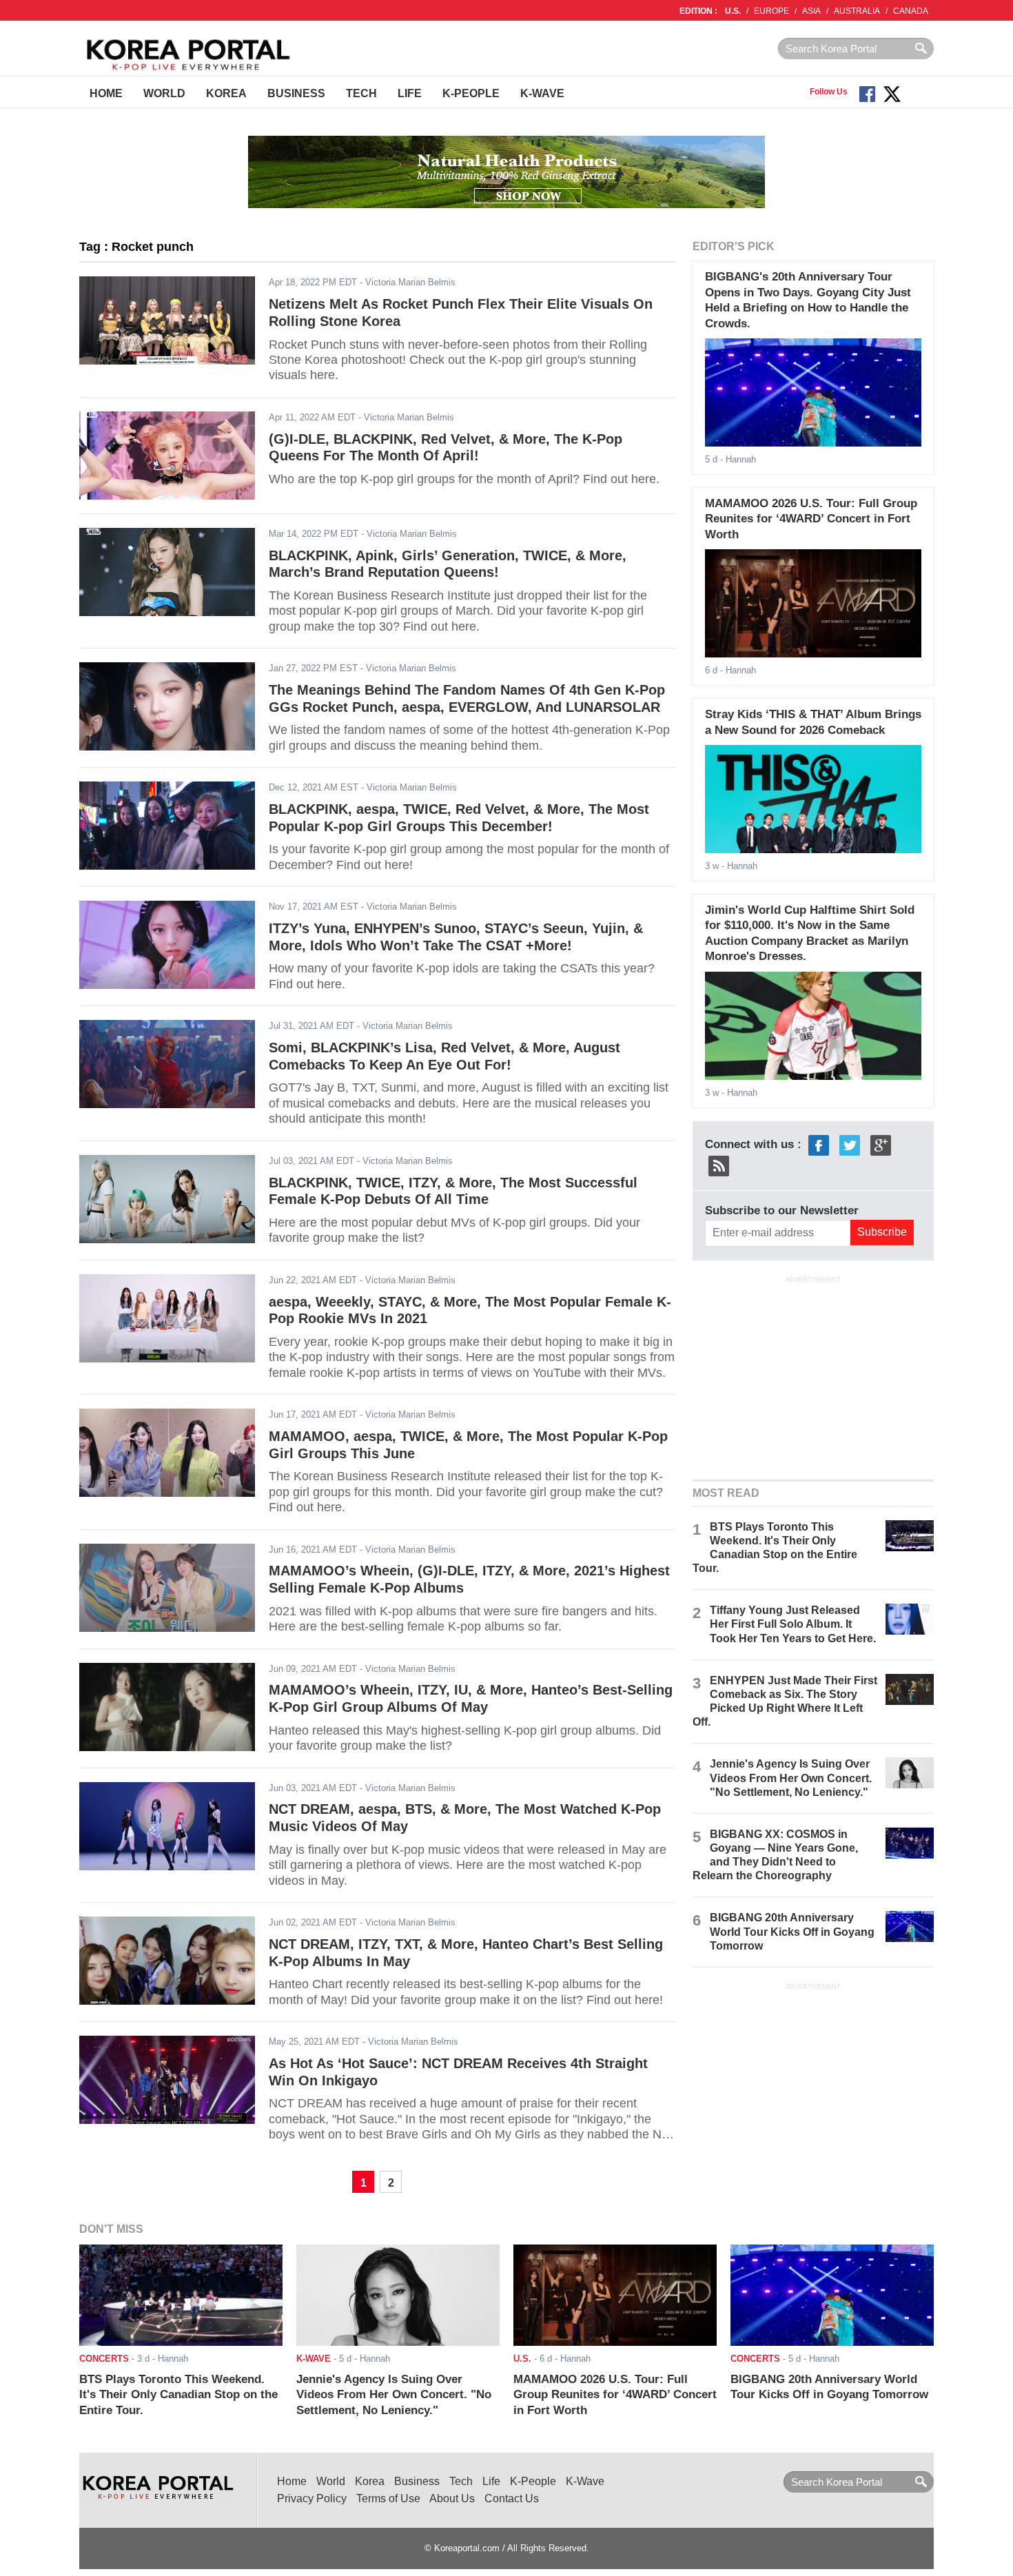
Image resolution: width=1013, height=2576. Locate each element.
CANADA (911, 11)
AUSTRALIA (857, 11)
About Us (452, 2498)
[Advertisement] (813, 1376)
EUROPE (771, 11)
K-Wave (542, 93)
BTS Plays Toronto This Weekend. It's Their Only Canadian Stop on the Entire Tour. (178, 2395)
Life (410, 93)
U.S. (733, 11)
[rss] (719, 1165)
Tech (361, 93)
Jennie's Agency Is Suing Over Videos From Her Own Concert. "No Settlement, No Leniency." (791, 1778)
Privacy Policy (312, 2498)
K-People (471, 93)
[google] (881, 1144)
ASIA (811, 11)
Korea (226, 93)
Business (296, 93)
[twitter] (850, 1144)
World (164, 93)
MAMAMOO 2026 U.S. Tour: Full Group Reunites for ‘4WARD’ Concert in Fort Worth (811, 519)
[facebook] (819, 1144)
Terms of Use (388, 2498)
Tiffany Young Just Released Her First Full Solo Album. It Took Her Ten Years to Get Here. (793, 1624)
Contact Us (512, 2498)
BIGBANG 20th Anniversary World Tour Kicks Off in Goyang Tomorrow (792, 1931)
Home (106, 93)
